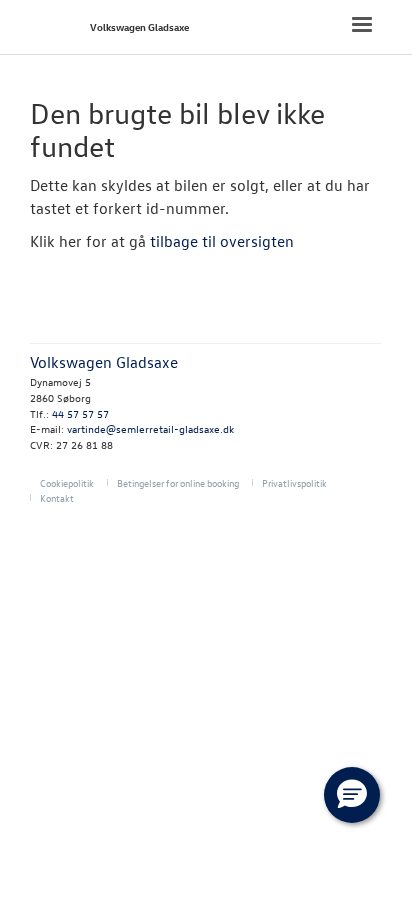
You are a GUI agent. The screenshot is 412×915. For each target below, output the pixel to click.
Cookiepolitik (67, 482)
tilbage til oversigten (222, 241)
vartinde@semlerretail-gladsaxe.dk (150, 428)
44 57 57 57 (80, 413)
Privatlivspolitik (294, 482)
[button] (352, 795)
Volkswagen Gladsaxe (139, 26)
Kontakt (57, 497)
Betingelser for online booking (178, 482)
